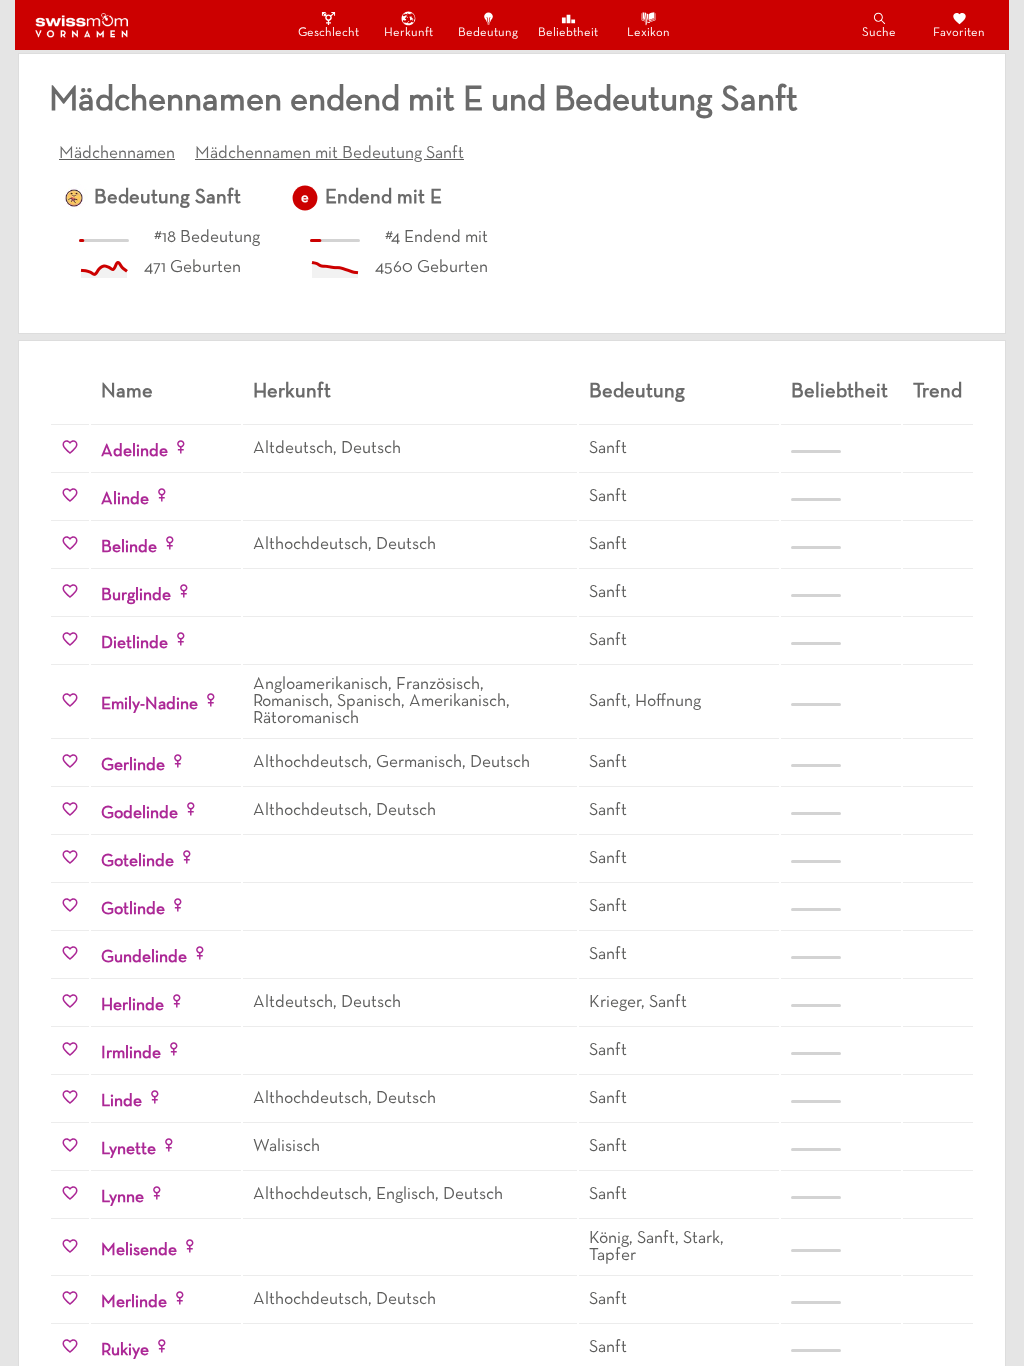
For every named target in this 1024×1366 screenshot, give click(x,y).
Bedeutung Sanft (167, 198)
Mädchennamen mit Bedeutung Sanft (329, 154)
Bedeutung (488, 33)
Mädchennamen (117, 154)
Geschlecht (328, 33)
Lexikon (648, 33)
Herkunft (408, 33)
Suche (879, 33)
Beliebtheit (568, 33)
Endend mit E (383, 198)
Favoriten (959, 33)
